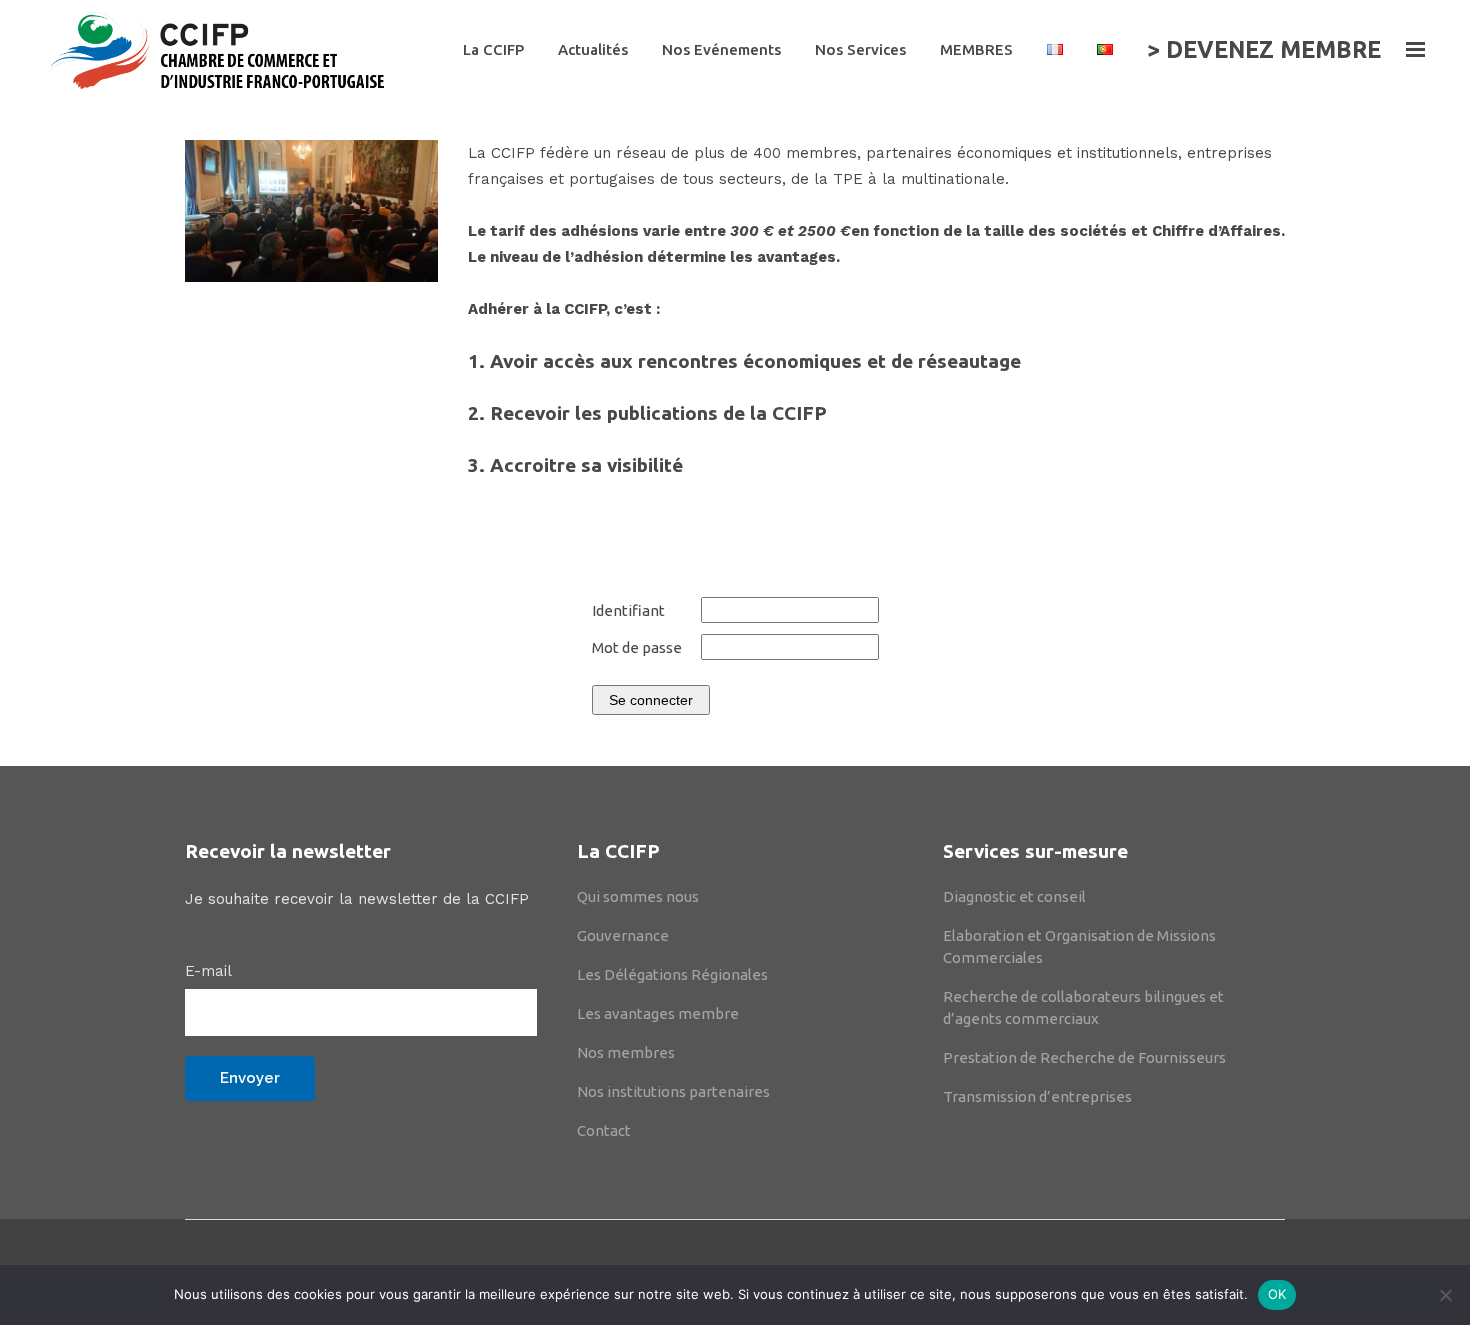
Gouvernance (623, 935)
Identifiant (628, 610)
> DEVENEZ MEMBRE (1264, 49)
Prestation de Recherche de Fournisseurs (1084, 1057)
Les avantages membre (658, 1013)
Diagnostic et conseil (1014, 896)
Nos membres (626, 1052)
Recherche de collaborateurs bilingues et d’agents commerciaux (1083, 1007)
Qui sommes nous (638, 896)
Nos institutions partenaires (673, 1091)
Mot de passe (637, 647)
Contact (604, 1130)
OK (1277, 1294)
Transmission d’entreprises (1037, 1096)
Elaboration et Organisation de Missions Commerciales (1079, 946)
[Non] (1445, 1295)
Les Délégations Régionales (672, 974)
